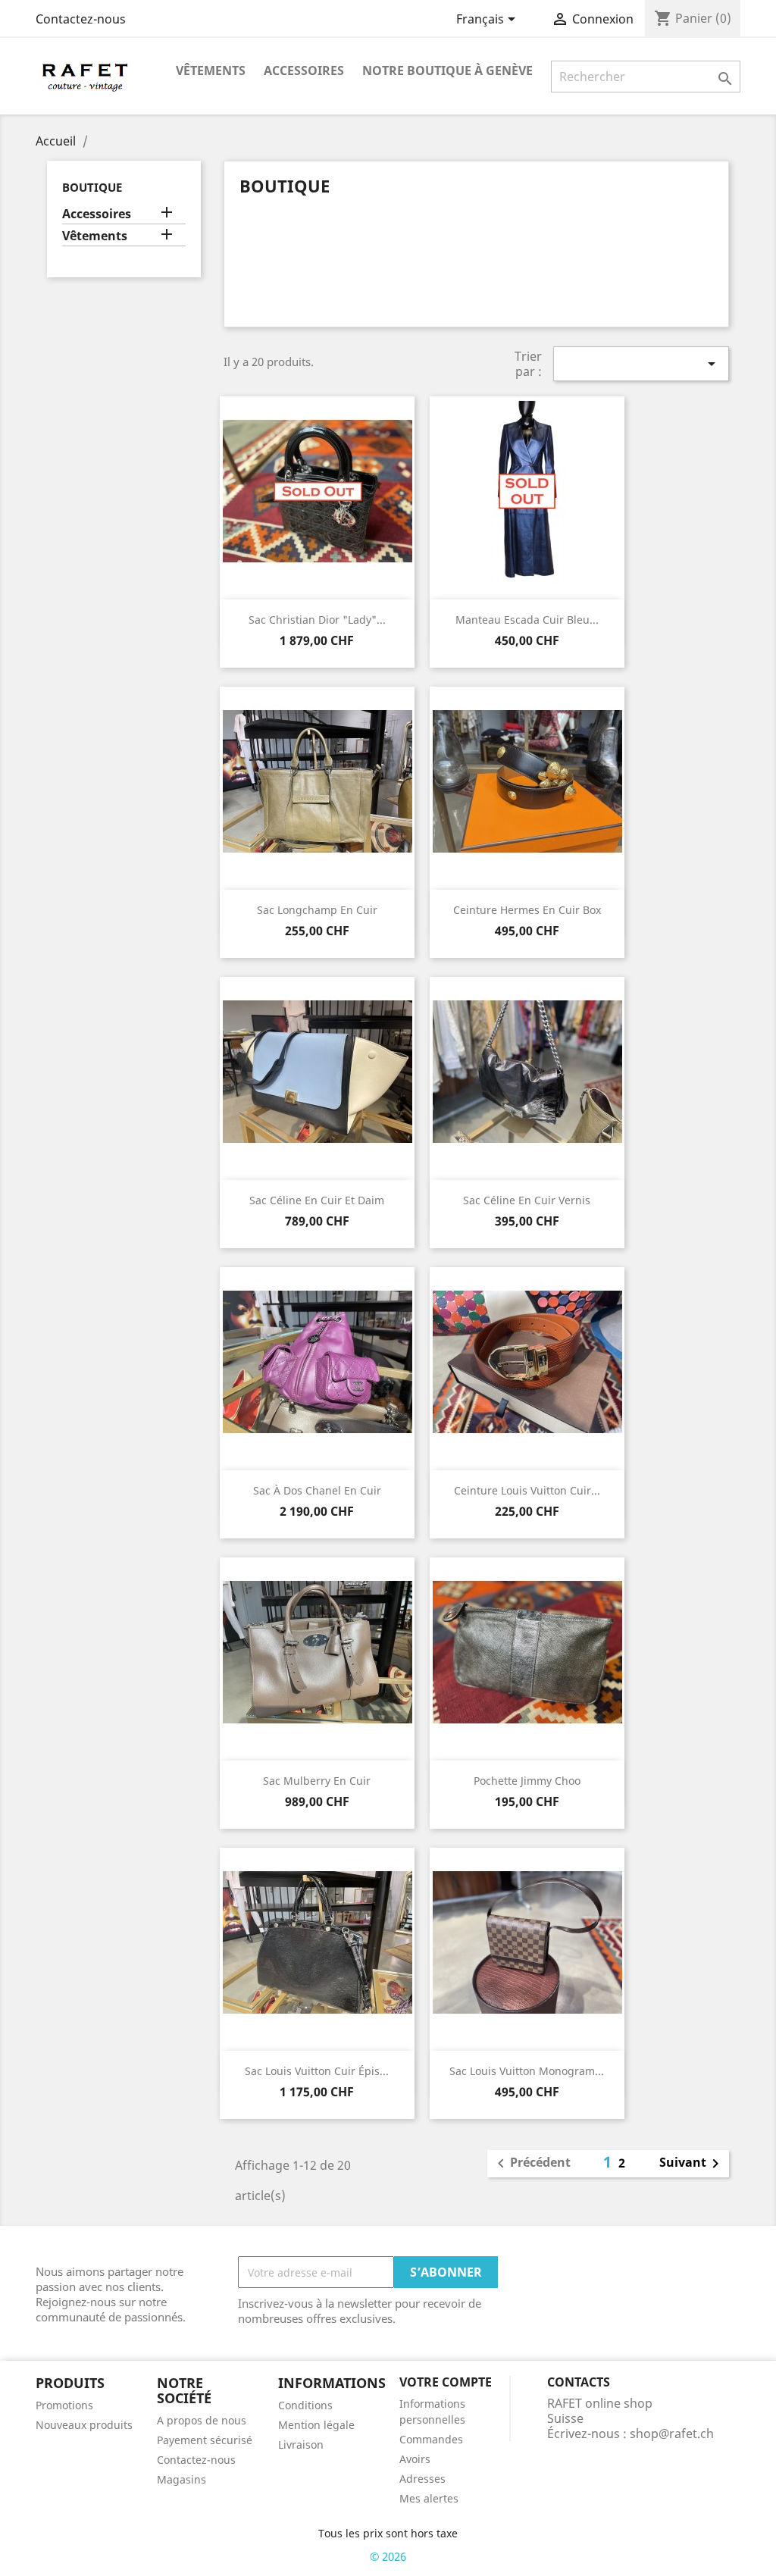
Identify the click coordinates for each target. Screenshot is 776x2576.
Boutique (92, 187)
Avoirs (415, 2459)
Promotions (64, 2405)
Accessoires (304, 70)
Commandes (431, 2439)
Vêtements (211, 70)
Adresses (422, 2479)
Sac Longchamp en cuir (317, 910)
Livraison (301, 2445)
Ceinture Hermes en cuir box (527, 910)
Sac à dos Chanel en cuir (317, 1490)
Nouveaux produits (84, 2425)
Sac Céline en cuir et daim (317, 1200)
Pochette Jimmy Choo (527, 1781)
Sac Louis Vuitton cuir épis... (317, 2071)
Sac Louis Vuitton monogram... (527, 2071)
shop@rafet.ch (672, 2434)
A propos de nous (202, 2420)
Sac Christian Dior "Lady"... (317, 620)
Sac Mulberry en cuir (317, 1781)
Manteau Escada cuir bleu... (527, 620)
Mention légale (316, 2425)
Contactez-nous (81, 19)
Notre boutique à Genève (447, 70)
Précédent (531, 2164)
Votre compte (446, 2382)
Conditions (305, 2405)
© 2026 (388, 2556)
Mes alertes (429, 2498)
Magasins (181, 2479)
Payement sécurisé (205, 2440)
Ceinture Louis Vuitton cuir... (527, 1490)
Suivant (692, 2164)
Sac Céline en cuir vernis (527, 1200)
